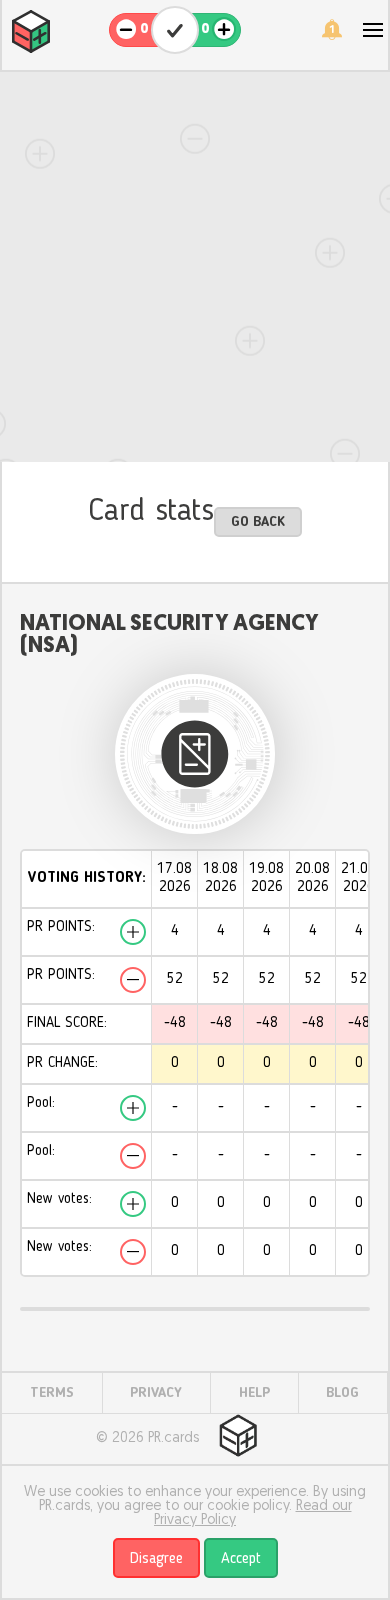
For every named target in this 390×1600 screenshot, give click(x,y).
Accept (241, 1559)
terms (52, 1393)
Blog (342, 1393)
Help (254, 1393)
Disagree (156, 1559)
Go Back (258, 522)
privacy (156, 1393)
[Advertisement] (195, 267)
